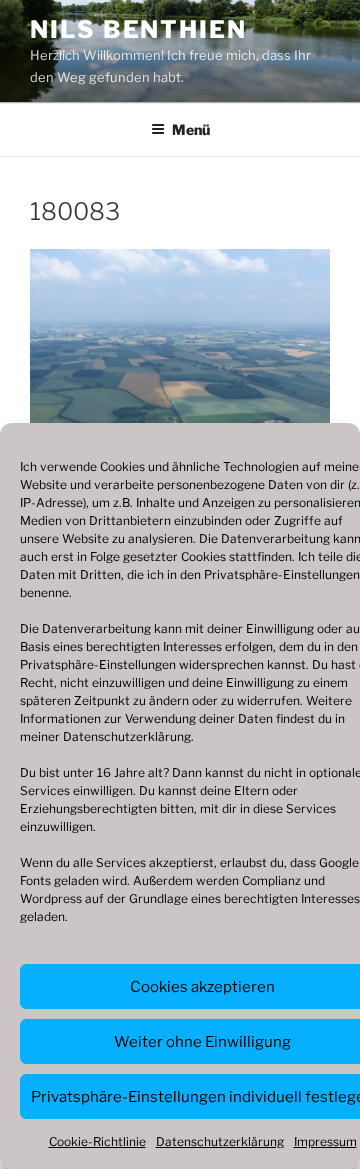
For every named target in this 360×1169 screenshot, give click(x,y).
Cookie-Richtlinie (97, 1141)
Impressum (325, 1141)
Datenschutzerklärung (127, 736)
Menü (191, 129)
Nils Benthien (138, 29)
